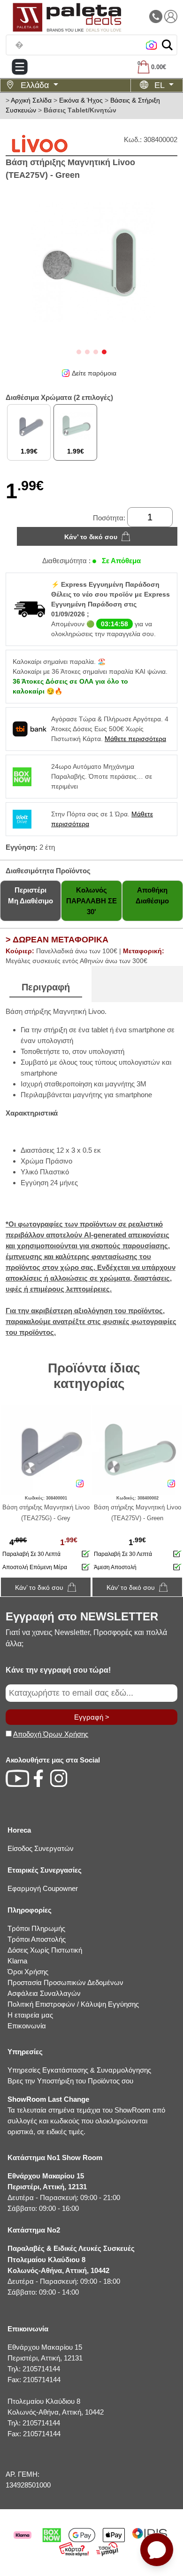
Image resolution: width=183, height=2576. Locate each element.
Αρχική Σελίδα (31, 100)
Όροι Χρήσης (28, 1972)
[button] (167, 45)
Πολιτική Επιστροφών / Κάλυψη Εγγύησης (73, 2004)
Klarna (17, 1961)
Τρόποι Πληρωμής (36, 1928)
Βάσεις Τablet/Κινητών (80, 110)
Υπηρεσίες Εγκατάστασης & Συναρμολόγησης (79, 2070)
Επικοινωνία (27, 2026)
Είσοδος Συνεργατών (41, 1848)
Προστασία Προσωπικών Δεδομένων (65, 1982)
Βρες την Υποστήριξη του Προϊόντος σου (70, 2081)
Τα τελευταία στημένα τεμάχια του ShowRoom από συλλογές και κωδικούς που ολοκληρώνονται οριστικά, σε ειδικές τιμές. (86, 2115)
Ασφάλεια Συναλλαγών (44, 1993)
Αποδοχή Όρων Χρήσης (51, 1734)
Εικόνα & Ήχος (81, 100)
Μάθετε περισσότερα (135, 739)
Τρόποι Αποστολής (37, 1939)
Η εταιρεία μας (30, 2015)
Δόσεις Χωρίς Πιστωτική (45, 1950)
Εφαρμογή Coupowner (43, 1888)
